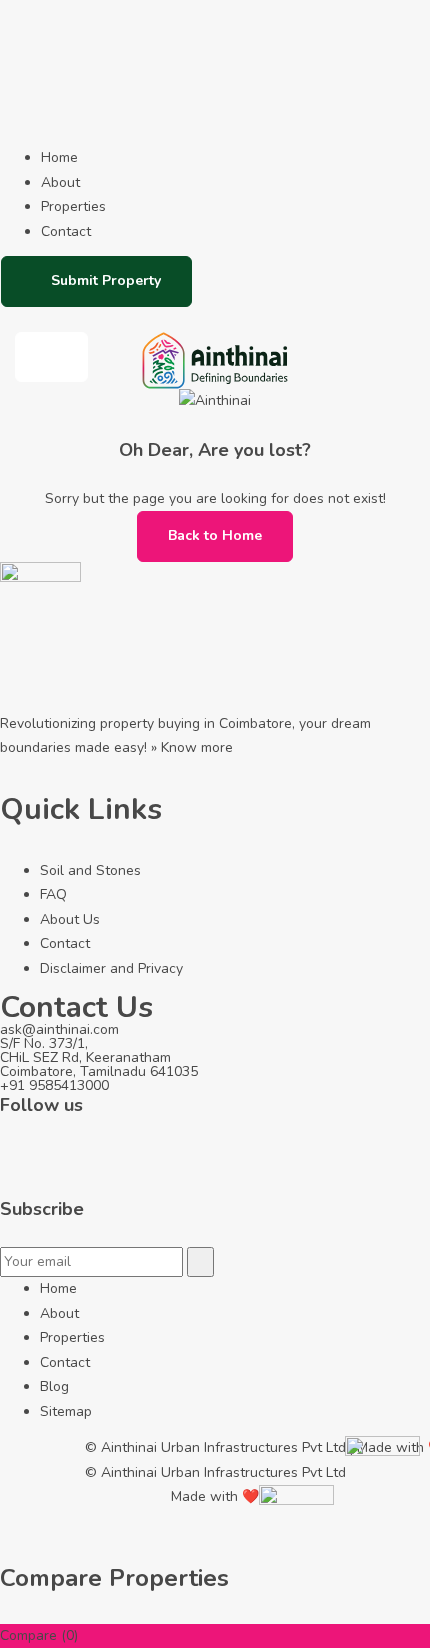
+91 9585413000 (54, 1085)
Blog (54, 1386)
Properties (73, 206)
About (60, 182)
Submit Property (106, 280)
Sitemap (66, 1411)
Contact (66, 231)
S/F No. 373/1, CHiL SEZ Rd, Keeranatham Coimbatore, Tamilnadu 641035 (99, 1057)
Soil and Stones (90, 870)
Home (59, 157)
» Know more (192, 747)
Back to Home (215, 535)
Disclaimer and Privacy (111, 968)
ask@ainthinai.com (59, 1029)
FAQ (53, 894)
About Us (70, 919)
